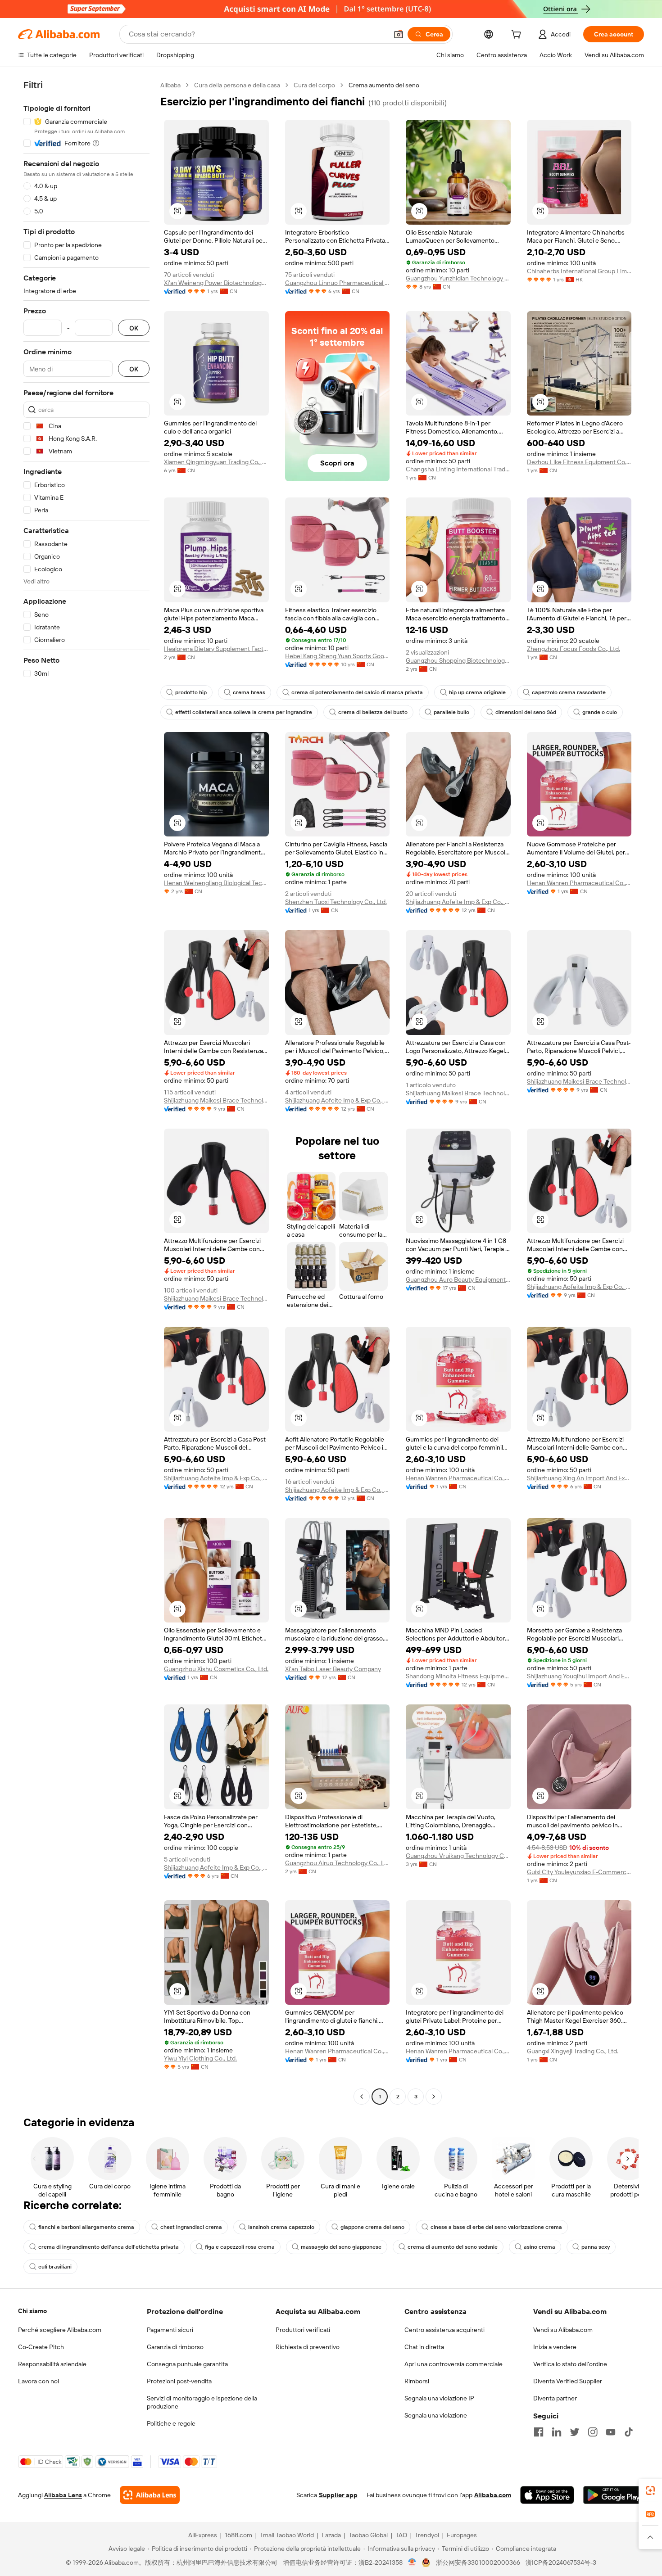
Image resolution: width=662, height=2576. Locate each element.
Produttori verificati (303, 2330)
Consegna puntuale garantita (187, 2364)
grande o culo (600, 712)
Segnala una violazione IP (439, 2398)
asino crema (540, 2247)
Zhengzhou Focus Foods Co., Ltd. (574, 649)
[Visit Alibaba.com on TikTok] (629, 2432)
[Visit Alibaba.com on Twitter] (575, 2432)
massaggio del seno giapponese (341, 2247)
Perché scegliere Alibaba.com (60, 2330)
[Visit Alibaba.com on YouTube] (611, 2432)
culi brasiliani (55, 2267)
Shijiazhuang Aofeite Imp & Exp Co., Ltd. (458, 902)
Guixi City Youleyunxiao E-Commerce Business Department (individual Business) (579, 1872)
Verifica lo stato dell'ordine (570, 2364)
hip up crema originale (477, 692)
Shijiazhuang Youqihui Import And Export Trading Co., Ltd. (579, 1676)
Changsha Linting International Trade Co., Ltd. (458, 469)
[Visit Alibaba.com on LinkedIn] (557, 2432)
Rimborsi (417, 2381)
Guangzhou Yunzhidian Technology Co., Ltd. (458, 278)
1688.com (238, 2535)
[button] (399, 34)
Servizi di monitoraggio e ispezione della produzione (202, 2402)
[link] (650, 2490)
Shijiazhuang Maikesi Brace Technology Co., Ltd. (216, 1100)
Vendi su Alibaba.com (563, 2330)
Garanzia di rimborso (175, 2347)
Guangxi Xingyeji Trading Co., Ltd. (573, 2051)
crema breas (249, 692)
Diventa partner (555, 2398)
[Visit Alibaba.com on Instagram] (593, 2432)
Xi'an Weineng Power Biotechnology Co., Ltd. (216, 283)
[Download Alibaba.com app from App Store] (547, 2495)
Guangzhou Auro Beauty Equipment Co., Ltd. (458, 1279)
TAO (401, 2535)
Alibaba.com (493, 2495)
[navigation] (86, 1092)
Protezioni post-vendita (179, 2381)
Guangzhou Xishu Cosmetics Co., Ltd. (216, 1669)
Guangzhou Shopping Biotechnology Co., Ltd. (458, 660)
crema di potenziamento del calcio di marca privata (357, 692)
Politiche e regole (171, 2423)
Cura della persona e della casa (237, 85)
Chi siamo (32, 2311)
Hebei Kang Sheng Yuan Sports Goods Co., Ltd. (338, 656)
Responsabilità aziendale (52, 2364)
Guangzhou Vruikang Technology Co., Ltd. (458, 1856)
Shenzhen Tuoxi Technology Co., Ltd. (336, 902)
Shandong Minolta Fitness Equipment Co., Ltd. (458, 1676)
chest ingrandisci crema (191, 2227)
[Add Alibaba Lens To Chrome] (150, 2495)
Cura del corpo (314, 85)
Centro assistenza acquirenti (444, 2330)
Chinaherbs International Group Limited (579, 271)
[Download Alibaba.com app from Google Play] (614, 2495)
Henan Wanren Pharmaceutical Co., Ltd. (579, 883)
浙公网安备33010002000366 (478, 2562)
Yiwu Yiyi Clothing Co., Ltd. (200, 2058)
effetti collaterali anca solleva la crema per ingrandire (244, 712)
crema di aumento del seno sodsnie (453, 2247)
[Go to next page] (434, 2097)
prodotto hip (191, 692)
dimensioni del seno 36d (526, 712)
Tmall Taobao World (287, 2535)
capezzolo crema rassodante (569, 692)
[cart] (518, 36)
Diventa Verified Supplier (568, 2381)
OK (134, 328)
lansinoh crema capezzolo (281, 2227)
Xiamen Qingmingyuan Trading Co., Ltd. (216, 462)
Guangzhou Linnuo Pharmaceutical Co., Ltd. (338, 283)
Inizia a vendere (555, 2347)
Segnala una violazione (436, 2415)
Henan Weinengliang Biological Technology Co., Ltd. (216, 883)
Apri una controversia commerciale (453, 2364)
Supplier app (338, 2495)
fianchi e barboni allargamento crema (86, 2227)
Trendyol (427, 2535)
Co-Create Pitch (41, 2347)
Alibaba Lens (63, 2495)
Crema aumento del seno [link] (384, 85)
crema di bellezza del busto (373, 712)
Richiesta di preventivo (308, 2347)
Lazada (331, 2535)
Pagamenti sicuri (170, 2330)
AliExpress (203, 2535)
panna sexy (596, 2247)
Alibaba (170, 85)
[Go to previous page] (362, 2097)
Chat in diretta (424, 2347)
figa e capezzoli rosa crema (240, 2247)
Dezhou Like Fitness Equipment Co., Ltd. (579, 462)
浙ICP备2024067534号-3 (561, 2562)
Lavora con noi (39, 2381)
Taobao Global (368, 2535)
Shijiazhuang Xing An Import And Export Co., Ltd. (579, 1478)
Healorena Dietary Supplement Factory (216, 649)
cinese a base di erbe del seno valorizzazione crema (496, 2227)
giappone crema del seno (372, 2227)
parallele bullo (451, 712)
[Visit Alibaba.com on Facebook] (539, 2432)
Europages (462, 2535)
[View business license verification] (412, 2562)
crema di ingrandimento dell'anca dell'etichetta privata (109, 2247)
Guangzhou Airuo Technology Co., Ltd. (338, 1863)
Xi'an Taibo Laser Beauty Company (333, 1669)
